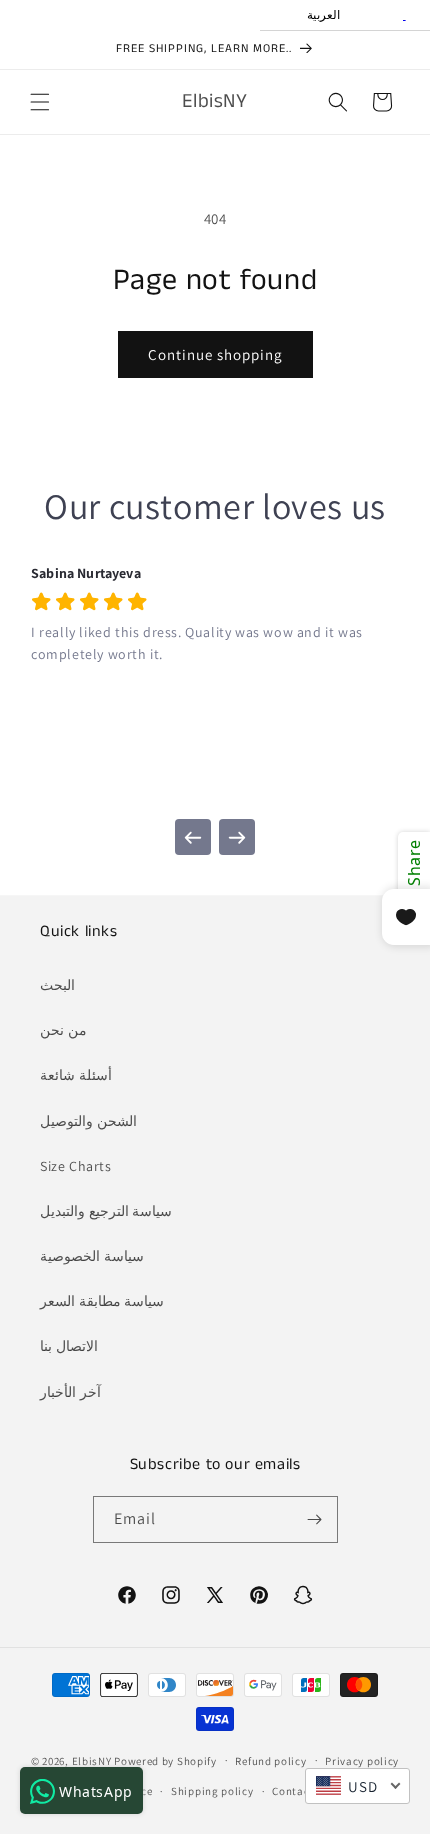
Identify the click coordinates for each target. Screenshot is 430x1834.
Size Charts (76, 1166)
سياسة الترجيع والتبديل (106, 1211)
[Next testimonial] (237, 837)
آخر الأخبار (70, 1392)
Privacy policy (362, 1761)
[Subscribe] (315, 1519)
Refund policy (270, 1761)
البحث (57, 985)
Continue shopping (215, 354)
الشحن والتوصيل (88, 1121)
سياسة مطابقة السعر (102, 1301)
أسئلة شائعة (76, 1075)
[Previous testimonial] (193, 837)
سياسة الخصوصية (92, 1256)
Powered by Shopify (165, 1760)
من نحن (63, 1030)
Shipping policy (212, 1791)
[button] (40, 102)
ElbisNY (92, 1760)
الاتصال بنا (69, 1346)
